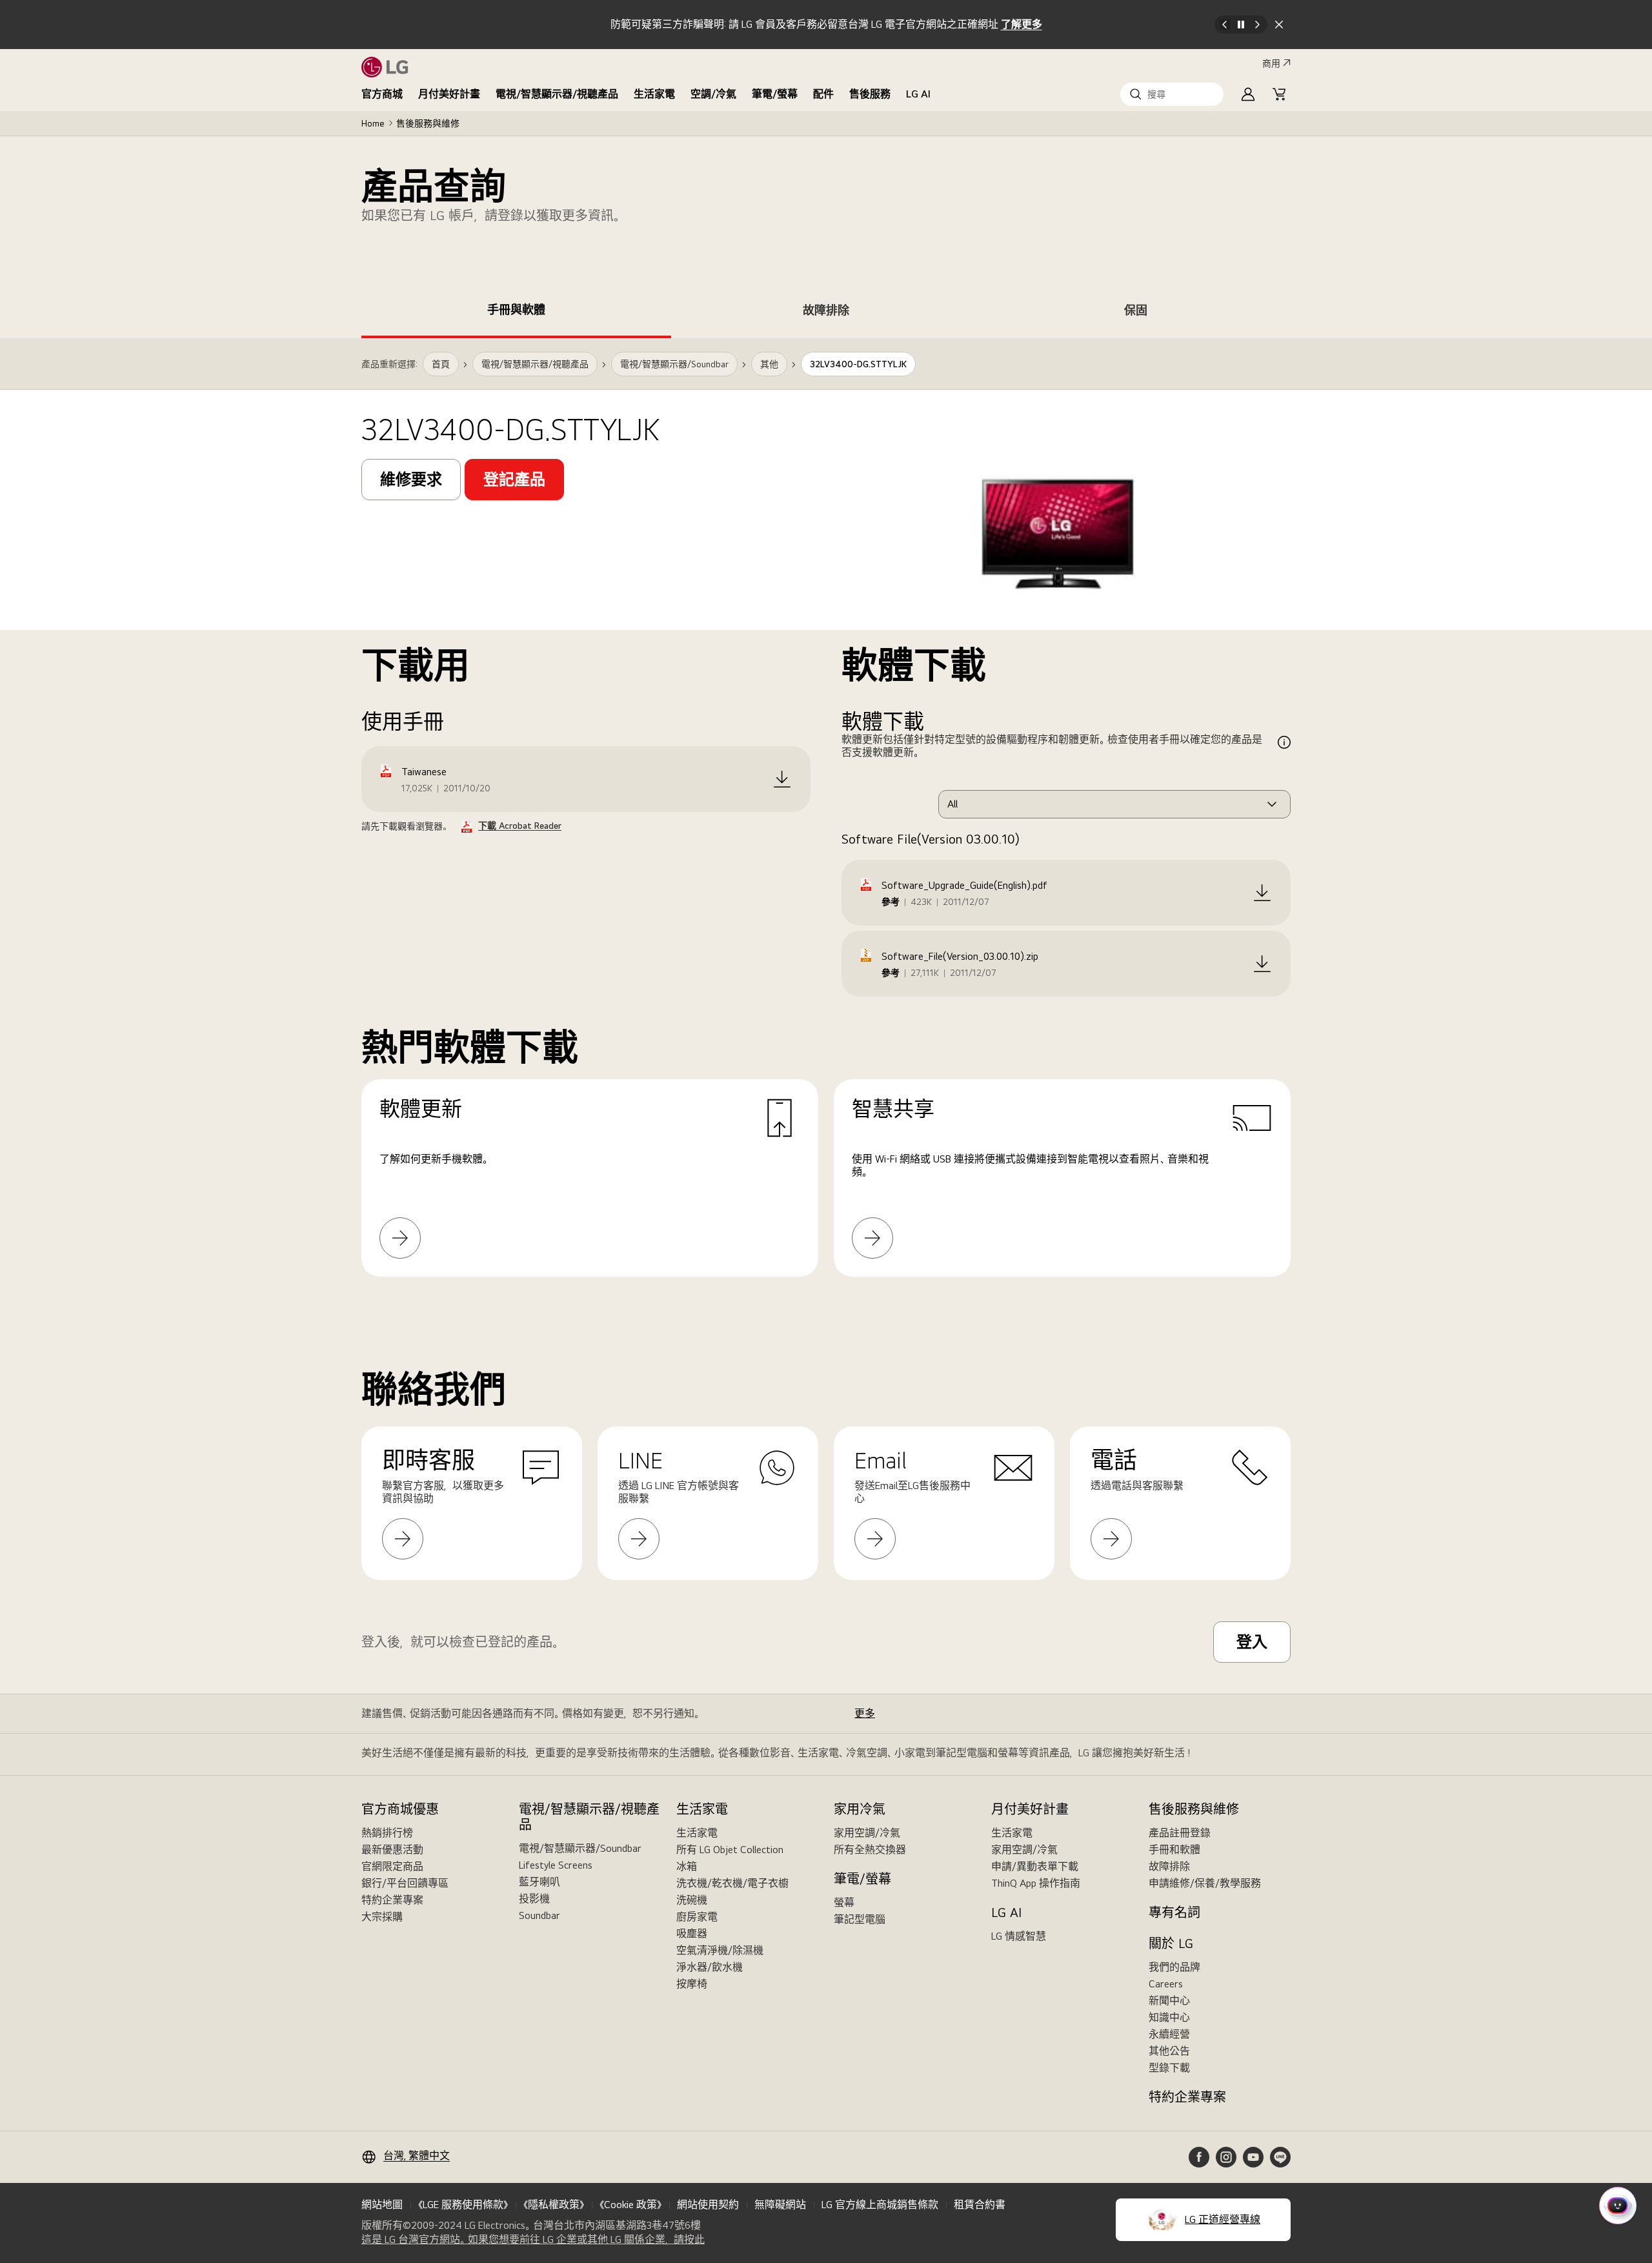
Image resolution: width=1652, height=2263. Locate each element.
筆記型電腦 (860, 1919)
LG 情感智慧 (1019, 1936)
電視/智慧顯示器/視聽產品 (557, 94)
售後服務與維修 (428, 123)
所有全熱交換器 (870, 1850)
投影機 (534, 1899)
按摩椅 (692, 1984)
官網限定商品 (392, 1866)
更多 (865, 1713)
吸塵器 (692, 1933)
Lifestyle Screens (556, 1865)
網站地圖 (382, 2205)
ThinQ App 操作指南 (1036, 1883)
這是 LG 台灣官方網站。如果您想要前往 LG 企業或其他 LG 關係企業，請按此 (533, 2240)
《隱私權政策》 (554, 2205)
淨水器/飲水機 (710, 1967)
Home (373, 123)
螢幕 (844, 1903)
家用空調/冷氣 (867, 1833)
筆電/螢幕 (775, 94)
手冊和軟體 (1174, 1850)
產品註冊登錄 (1180, 1833)
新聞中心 (1169, 2001)
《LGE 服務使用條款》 (463, 2205)
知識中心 (1169, 2017)
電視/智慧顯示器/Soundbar (580, 1848)
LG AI (918, 94)
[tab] (516, 312)
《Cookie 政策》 (630, 2205)
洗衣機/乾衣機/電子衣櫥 (732, 1883)
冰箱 (687, 1866)
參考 (891, 902)
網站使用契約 (708, 2205)
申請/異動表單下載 (1035, 1866)
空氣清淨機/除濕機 (720, 1950)
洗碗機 (692, 1900)
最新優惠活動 (392, 1850)
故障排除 (1169, 1866)
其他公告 (1169, 2051)
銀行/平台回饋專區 (405, 1883)
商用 (1271, 63)
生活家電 (654, 94)
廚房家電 (697, 1917)
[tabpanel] (826, 823)
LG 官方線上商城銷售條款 (880, 2205)
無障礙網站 (780, 2205)
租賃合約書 (980, 2205)
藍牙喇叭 (539, 1882)
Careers (1166, 1984)
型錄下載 (1169, 2068)
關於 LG (1171, 1943)
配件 (823, 94)
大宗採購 (382, 1917)
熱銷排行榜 (387, 1833)
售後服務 (870, 94)
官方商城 (382, 94)
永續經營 (1169, 2034)
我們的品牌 (1174, 1967)
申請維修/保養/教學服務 (1205, 1883)
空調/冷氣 (713, 94)
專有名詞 (1174, 1913)
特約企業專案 (392, 1900)
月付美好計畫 (449, 94)
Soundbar (539, 1915)
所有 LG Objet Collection (730, 1850)
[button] (1172, 94)
